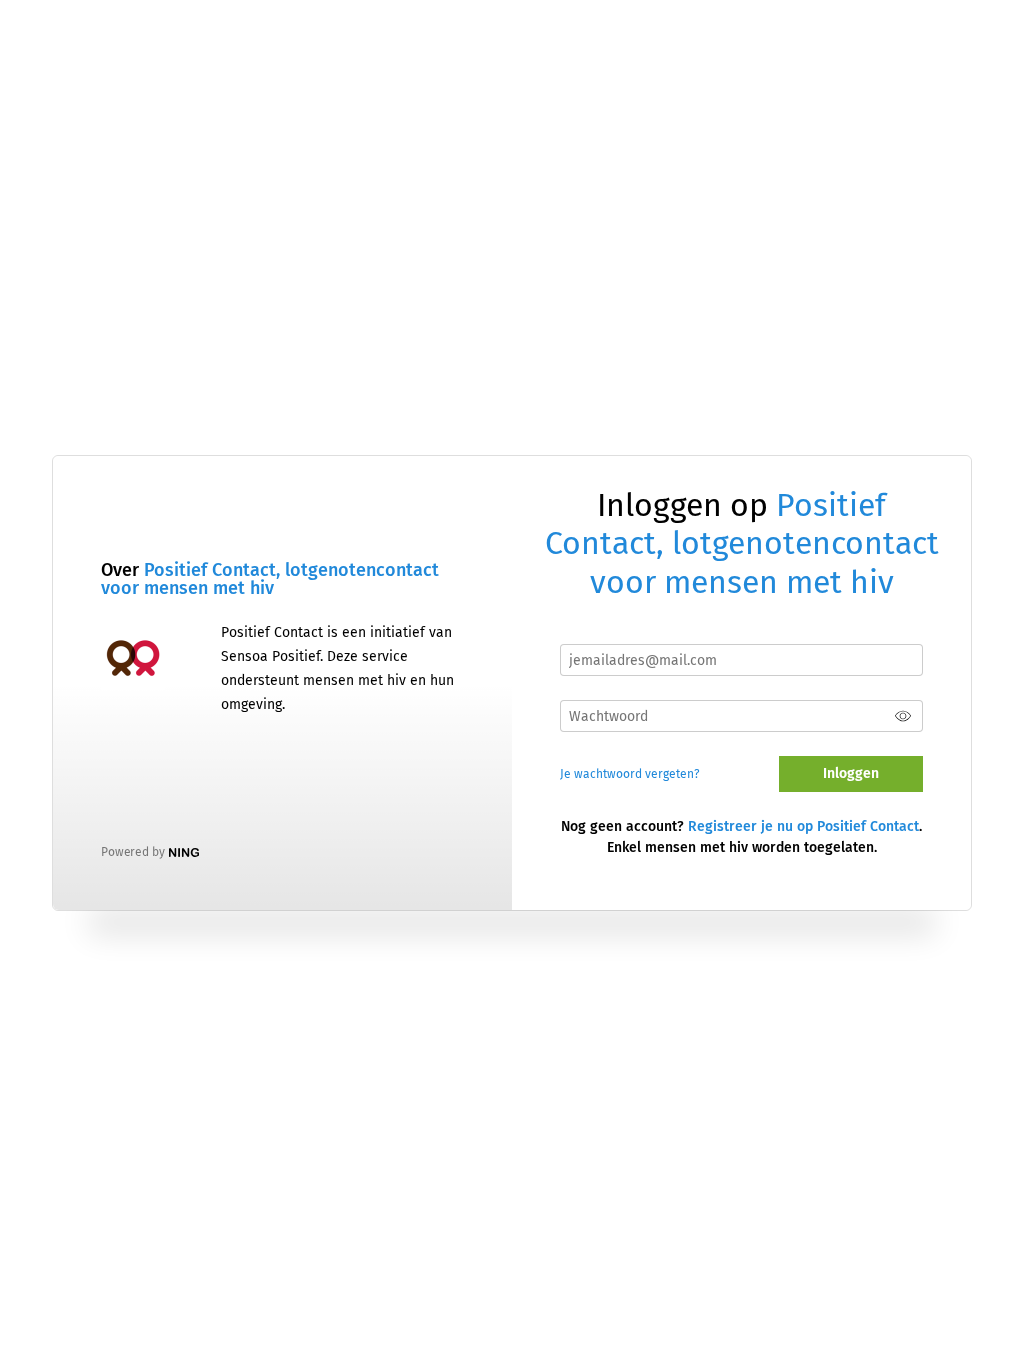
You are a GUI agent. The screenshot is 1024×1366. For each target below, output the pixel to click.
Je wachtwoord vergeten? (630, 774)
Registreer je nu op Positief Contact (803, 826)
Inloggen (851, 773)
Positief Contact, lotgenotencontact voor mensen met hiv (270, 579)
